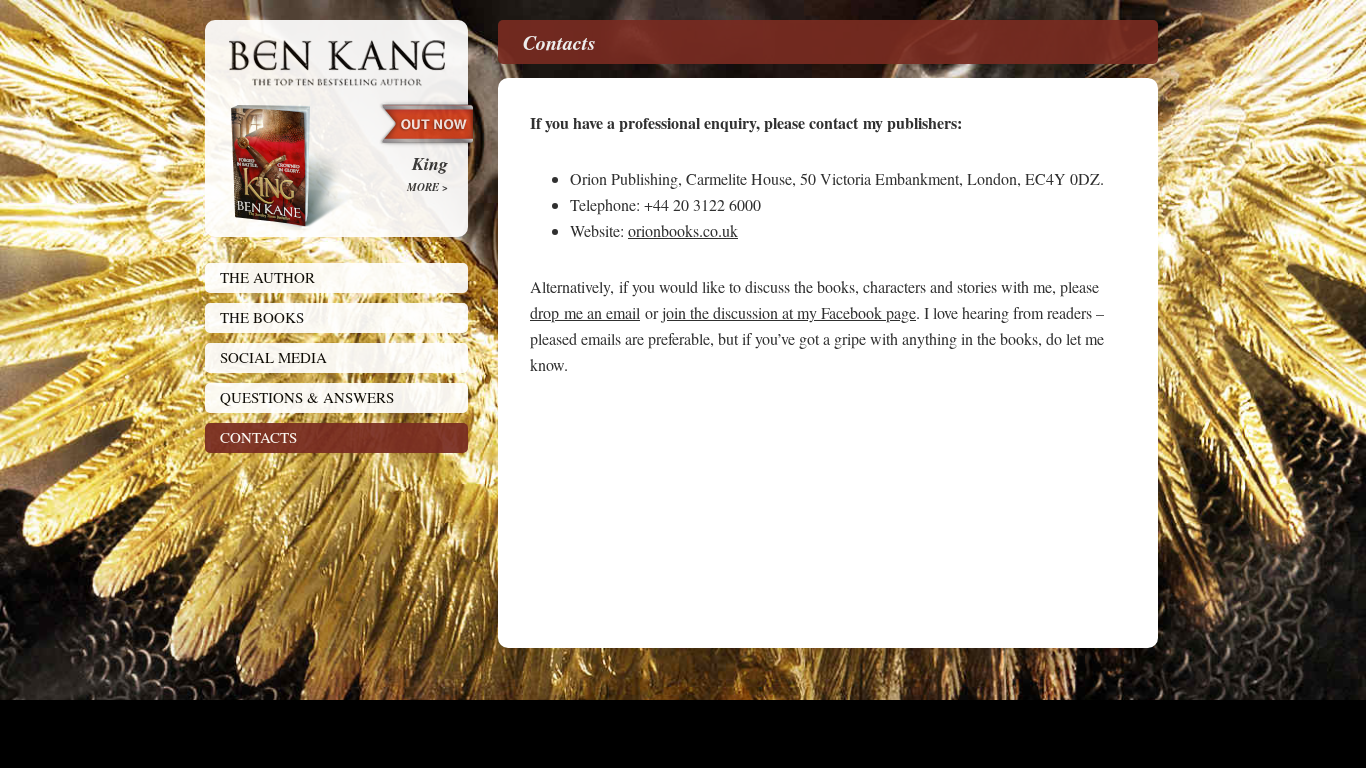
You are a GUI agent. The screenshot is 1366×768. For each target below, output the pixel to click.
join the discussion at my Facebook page (789, 312)
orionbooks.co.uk (683, 230)
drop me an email (585, 312)
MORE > (427, 187)
